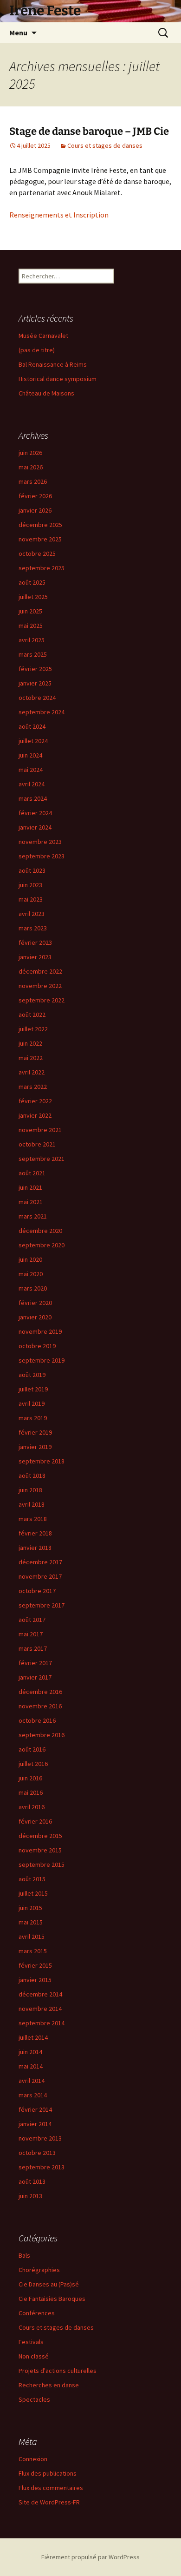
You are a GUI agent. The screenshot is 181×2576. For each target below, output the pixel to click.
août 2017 (32, 1620)
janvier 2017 (35, 1677)
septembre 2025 (42, 568)
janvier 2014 (35, 2124)
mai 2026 (31, 467)
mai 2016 (31, 1792)
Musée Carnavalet (43, 336)
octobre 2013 (37, 2153)
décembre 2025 (40, 525)
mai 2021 (31, 1202)
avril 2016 (32, 1807)
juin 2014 (30, 2052)
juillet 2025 (33, 597)
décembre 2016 (40, 1692)
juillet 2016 (33, 1764)
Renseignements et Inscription (59, 215)
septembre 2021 (42, 1159)
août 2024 (32, 726)
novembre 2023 (40, 842)
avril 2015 (32, 1937)
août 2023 (32, 870)
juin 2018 (30, 1490)
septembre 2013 (42, 2167)
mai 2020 (31, 1274)
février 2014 (35, 2109)
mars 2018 (33, 1519)
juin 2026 (30, 453)
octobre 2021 (37, 1144)
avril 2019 (32, 1403)
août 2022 (32, 1015)
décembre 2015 (40, 1836)
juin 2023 (30, 885)
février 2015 (35, 1965)
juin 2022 (30, 1043)
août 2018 (32, 1476)
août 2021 (32, 1173)
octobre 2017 (37, 1591)
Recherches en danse (49, 2385)
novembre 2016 (40, 1706)
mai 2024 (31, 770)
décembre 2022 (40, 971)
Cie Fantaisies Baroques (52, 2299)
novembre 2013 (40, 2138)
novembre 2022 (40, 986)
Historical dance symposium (58, 379)
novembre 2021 (40, 1130)
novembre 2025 (40, 539)
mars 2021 (33, 1216)
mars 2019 (33, 1418)
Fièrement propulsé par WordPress (90, 2557)
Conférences (37, 2313)
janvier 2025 (35, 683)
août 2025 (32, 582)
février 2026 (35, 496)
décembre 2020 (40, 1231)
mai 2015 (31, 1922)
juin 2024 (30, 755)
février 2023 (35, 942)
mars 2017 (33, 1648)
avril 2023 (32, 914)
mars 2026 (33, 481)
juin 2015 (30, 1908)
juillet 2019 (33, 1389)
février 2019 (35, 1432)
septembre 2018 (42, 1461)
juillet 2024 (33, 741)
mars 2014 (33, 2095)
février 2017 (35, 1663)
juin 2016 (30, 1778)
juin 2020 (30, 1259)
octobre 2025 (37, 553)
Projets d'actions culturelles (58, 2371)
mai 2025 (31, 626)
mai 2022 (31, 1058)
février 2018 (35, 1533)
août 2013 (32, 2181)
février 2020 (35, 1303)
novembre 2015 (40, 1850)
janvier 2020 (35, 1317)
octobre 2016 (37, 1720)
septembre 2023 (42, 856)
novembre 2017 (40, 1576)
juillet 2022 (33, 1029)
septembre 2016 (42, 1735)
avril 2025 (32, 640)
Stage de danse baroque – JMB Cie (89, 131)
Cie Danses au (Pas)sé (49, 2284)
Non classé (34, 2356)
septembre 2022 (42, 1000)
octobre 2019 (37, 1346)
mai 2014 (31, 2066)
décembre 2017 (40, 1562)
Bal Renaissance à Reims (53, 364)
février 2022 (35, 1101)
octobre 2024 (37, 698)
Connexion (33, 2459)
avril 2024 (32, 784)
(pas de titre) (37, 350)
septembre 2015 (42, 1864)
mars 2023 (33, 928)
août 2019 (32, 1375)
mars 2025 (33, 654)
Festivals (31, 2342)
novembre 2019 (40, 1331)
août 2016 (32, 1749)
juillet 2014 (33, 2037)
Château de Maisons (46, 393)
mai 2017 (31, 1634)
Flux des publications (48, 2473)
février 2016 (35, 1821)
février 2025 (35, 669)
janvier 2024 (35, 827)
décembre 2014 (40, 1994)
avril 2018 (32, 1504)
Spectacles (34, 2399)
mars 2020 (33, 1288)
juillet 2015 (33, 1893)
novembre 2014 (40, 2009)
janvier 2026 (35, 510)
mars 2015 (33, 1951)
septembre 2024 (42, 712)
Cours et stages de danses (105, 145)
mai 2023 (31, 899)
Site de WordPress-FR (49, 2502)
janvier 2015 (35, 1980)
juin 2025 (30, 611)
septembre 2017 (42, 1605)
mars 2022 (33, 1087)
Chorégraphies (39, 2270)
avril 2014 (32, 2081)
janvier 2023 (35, 957)
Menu (18, 33)
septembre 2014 (42, 2023)
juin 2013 (30, 2196)
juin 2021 (30, 1187)
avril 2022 (32, 1072)
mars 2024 (33, 798)
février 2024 (35, 813)
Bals (24, 2255)
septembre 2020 (42, 1245)
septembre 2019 (42, 1360)
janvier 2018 (35, 1548)
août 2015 (32, 1879)
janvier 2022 (35, 1115)
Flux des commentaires (51, 2488)
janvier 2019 (35, 1447)
